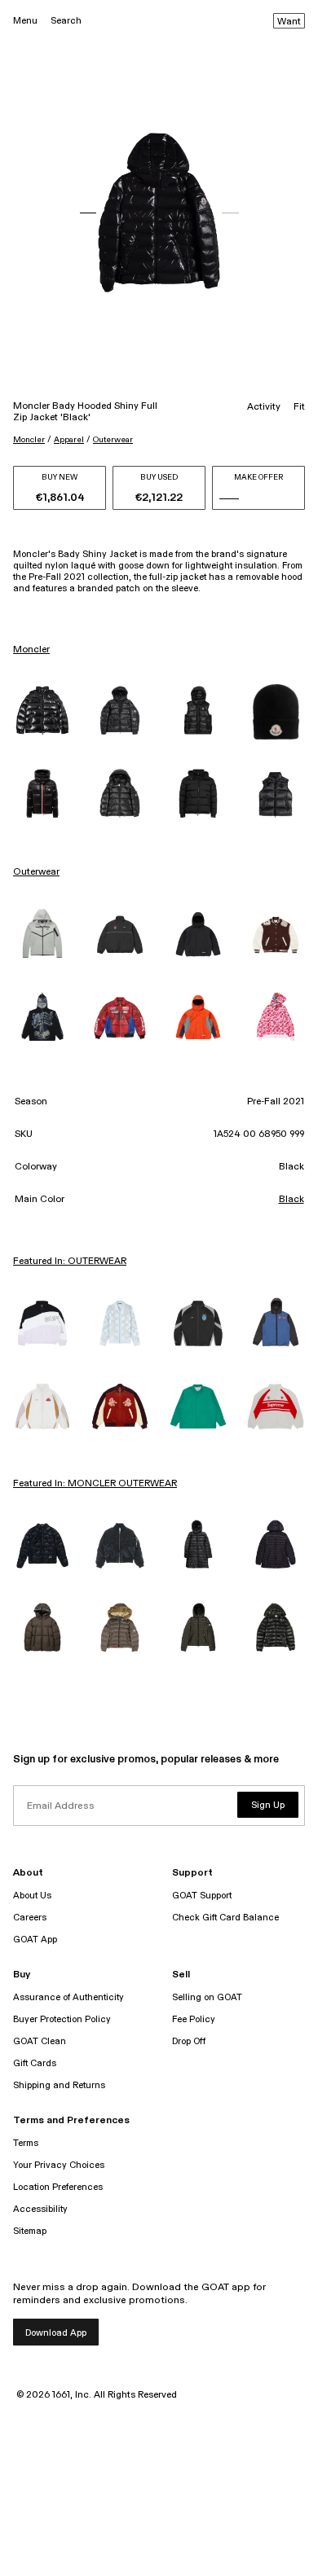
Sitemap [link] (30, 2231)
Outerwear (113, 440)
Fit (299, 407)
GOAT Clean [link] (40, 2041)
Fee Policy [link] (194, 2019)
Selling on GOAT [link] (207, 1997)
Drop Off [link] (189, 2041)
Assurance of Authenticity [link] (68, 1997)
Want (289, 22)
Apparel (69, 440)
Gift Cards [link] (35, 2063)
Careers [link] (30, 1918)
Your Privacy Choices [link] (59, 2165)
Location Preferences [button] (58, 2187)
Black (291, 1200)
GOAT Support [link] (202, 1896)
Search (66, 21)
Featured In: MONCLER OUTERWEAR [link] (95, 1484)
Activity (264, 407)
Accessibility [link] (40, 2209)
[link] (42, 712)
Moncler (29, 440)
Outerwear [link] (36, 872)
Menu (25, 21)
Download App (56, 2333)
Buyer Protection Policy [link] (62, 2019)
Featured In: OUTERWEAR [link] (70, 1262)
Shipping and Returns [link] (59, 2085)
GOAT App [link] (35, 1940)
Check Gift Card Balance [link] (225, 1918)
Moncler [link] (31, 650)
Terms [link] (26, 2143)
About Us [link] (32, 1896)
